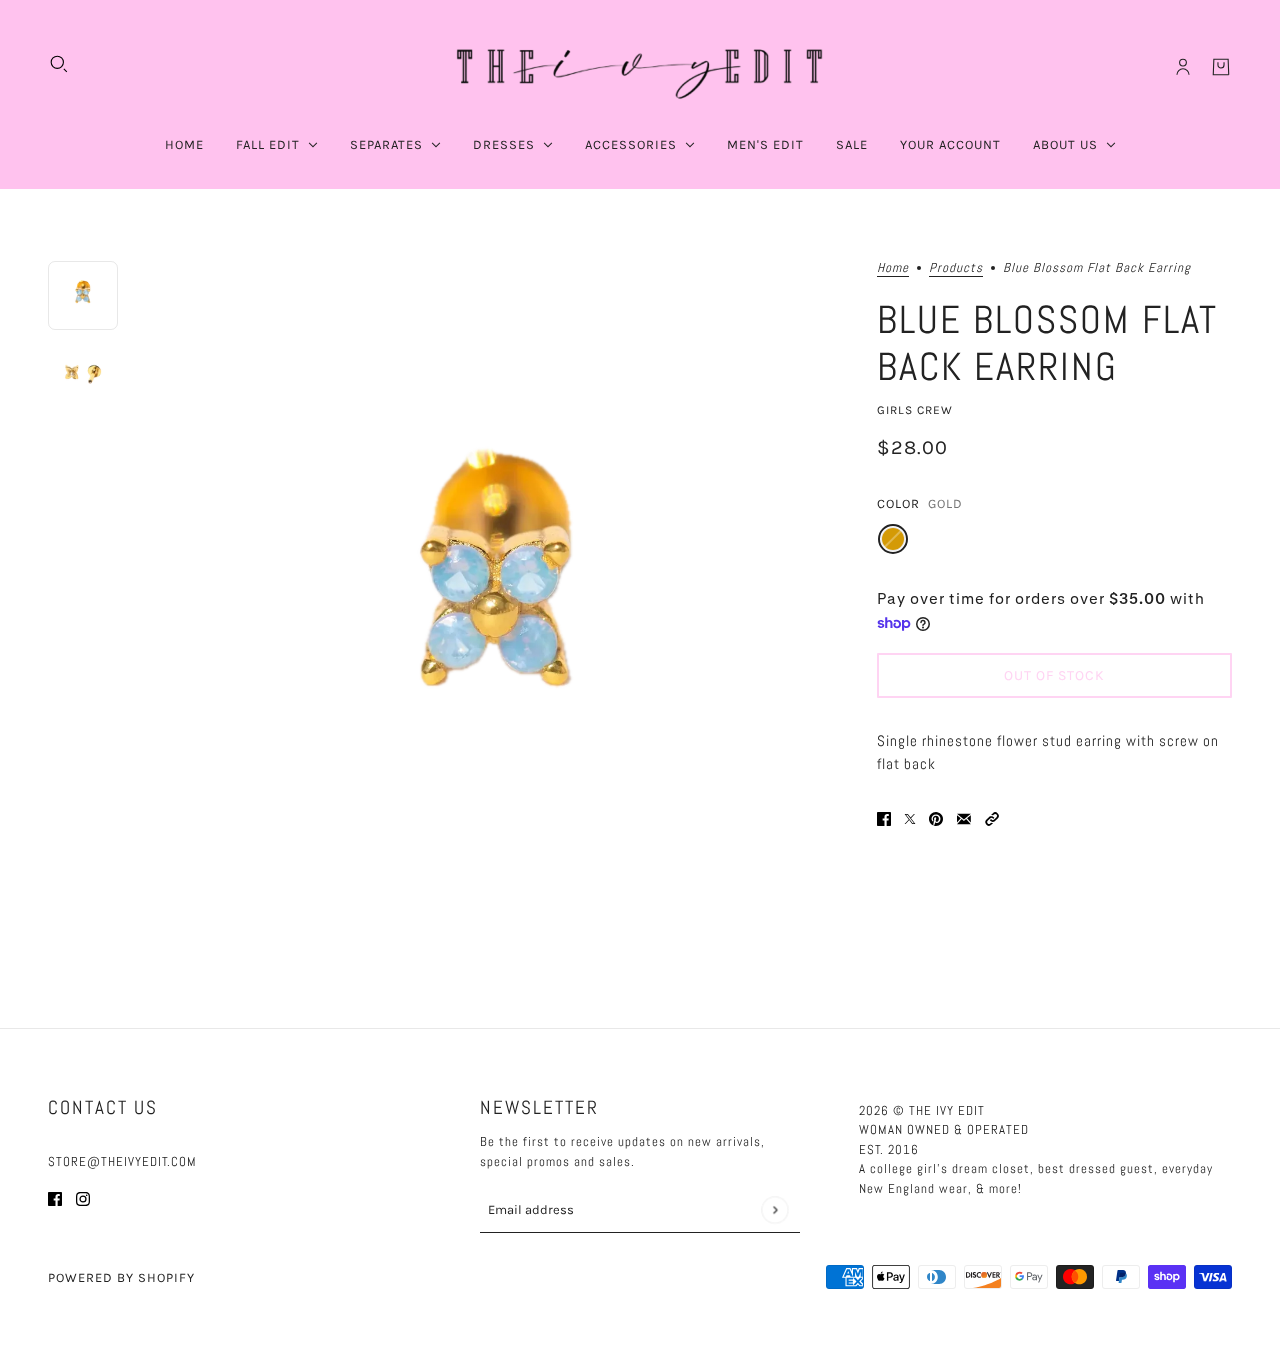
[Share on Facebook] (884, 817)
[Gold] (893, 539)
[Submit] (774, 1209)
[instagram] (83, 1198)
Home (893, 268)
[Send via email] (964, 817)
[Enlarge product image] (497, 608)
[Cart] (1221, 67)
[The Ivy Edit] (640, 67)
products (956, 268)
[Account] (1183, 67)
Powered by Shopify (121, 1277)
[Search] (59, 64)
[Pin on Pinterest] (936, 817)
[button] (992, 817)
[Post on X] (910, 817)
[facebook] (55, 1198)
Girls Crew (915, 409)
